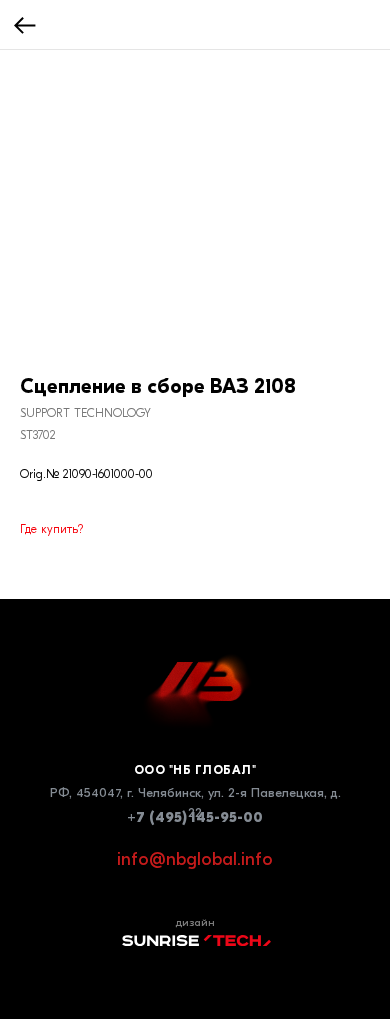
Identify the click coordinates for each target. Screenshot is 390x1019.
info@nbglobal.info (195, 859)
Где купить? (51, 529)
